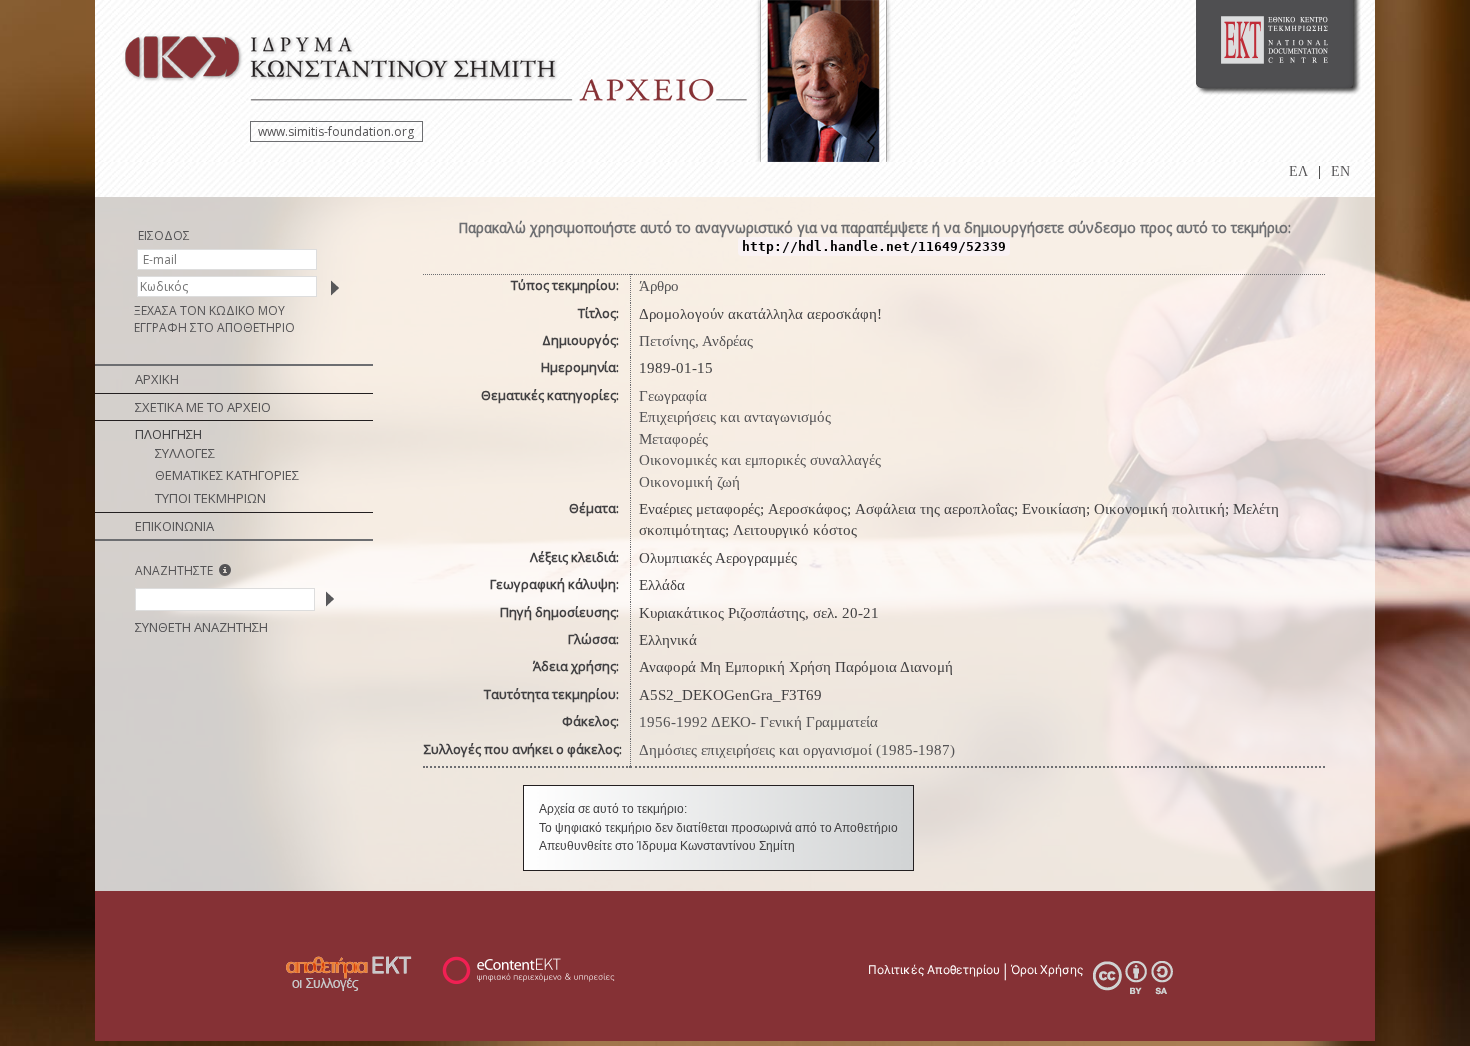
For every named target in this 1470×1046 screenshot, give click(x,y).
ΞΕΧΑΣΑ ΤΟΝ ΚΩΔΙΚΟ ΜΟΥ (209, 310)
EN (1340, 171)
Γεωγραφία (673, 396)
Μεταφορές (673, 439)
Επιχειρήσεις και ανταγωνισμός (735, 417)
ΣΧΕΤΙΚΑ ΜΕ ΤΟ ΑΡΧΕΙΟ (203, 407)
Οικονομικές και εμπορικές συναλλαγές (760, 460)
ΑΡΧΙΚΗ (157, 379)
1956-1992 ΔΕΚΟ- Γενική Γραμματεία (758, 722)
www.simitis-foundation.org (336, 131)
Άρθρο (659, 286)
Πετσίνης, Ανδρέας (696, 341)
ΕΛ (1298, 171)
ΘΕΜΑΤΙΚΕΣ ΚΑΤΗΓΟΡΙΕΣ (227, 475)
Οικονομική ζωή (689, 482)
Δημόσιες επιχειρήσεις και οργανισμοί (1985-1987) (797, 750)
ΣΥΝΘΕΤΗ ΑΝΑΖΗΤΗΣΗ (201, 627)
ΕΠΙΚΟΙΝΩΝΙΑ (174, 526)
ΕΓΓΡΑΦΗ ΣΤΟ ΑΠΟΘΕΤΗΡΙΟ (214, 327)
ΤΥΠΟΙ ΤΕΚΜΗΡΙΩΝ (210, 498)
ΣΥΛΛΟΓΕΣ (185, 453)
